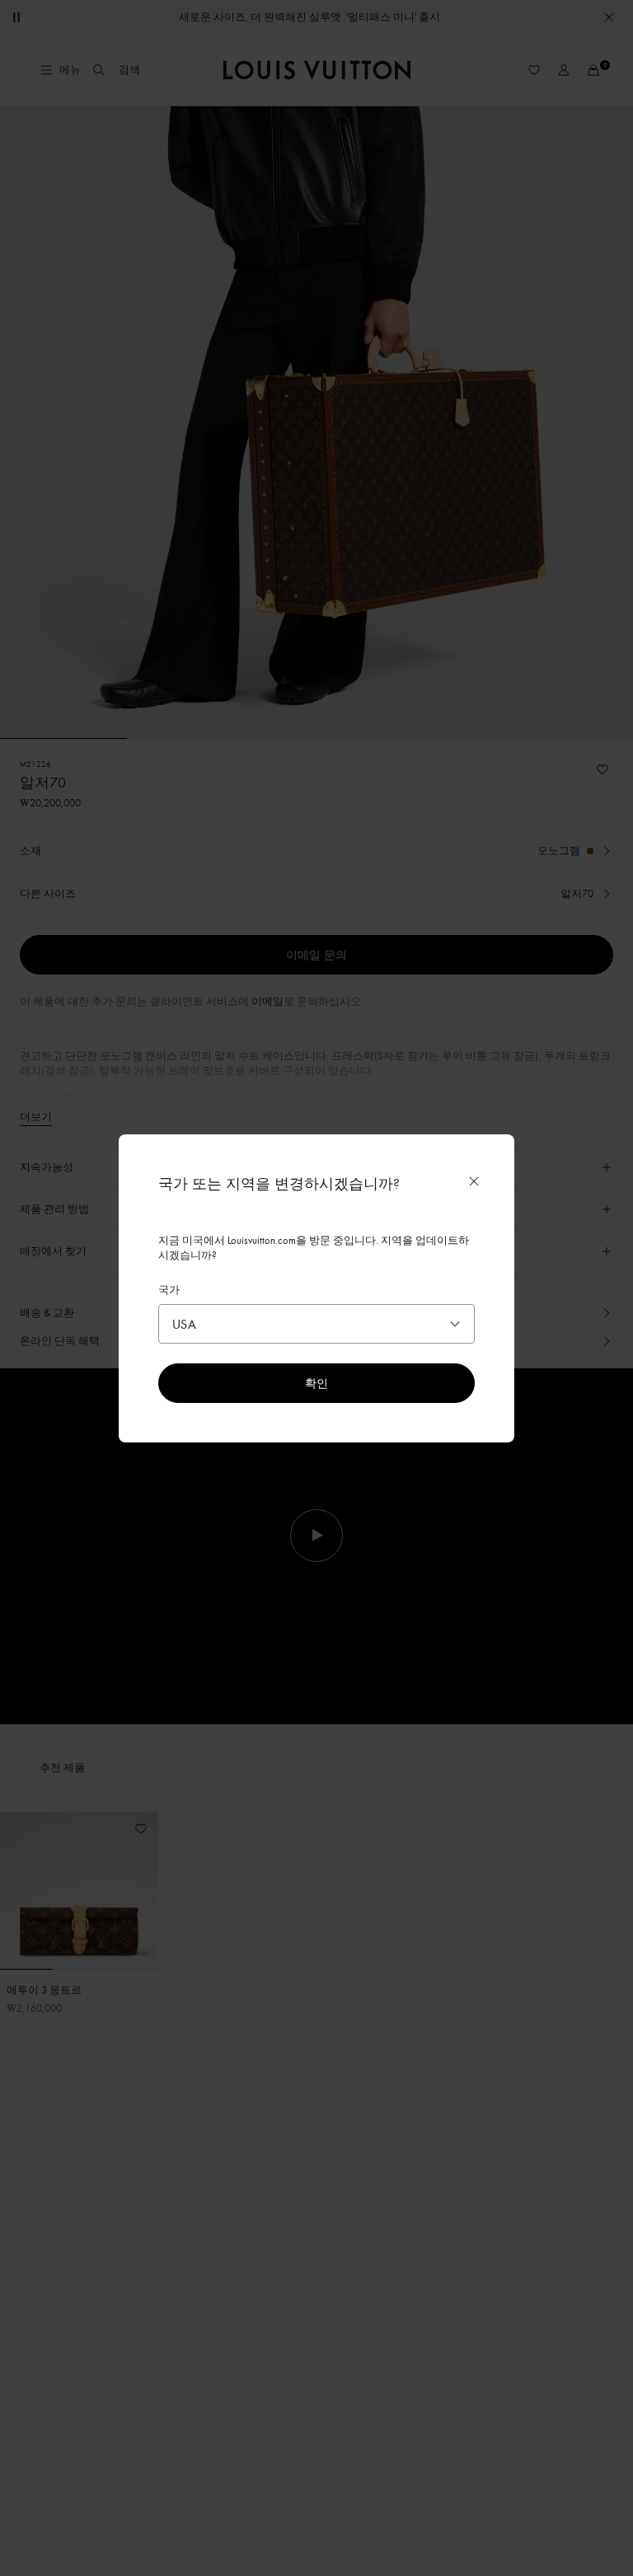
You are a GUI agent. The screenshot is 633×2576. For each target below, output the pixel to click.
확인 (316, 1383)
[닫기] (474, 1181)
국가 (169, 1289)
